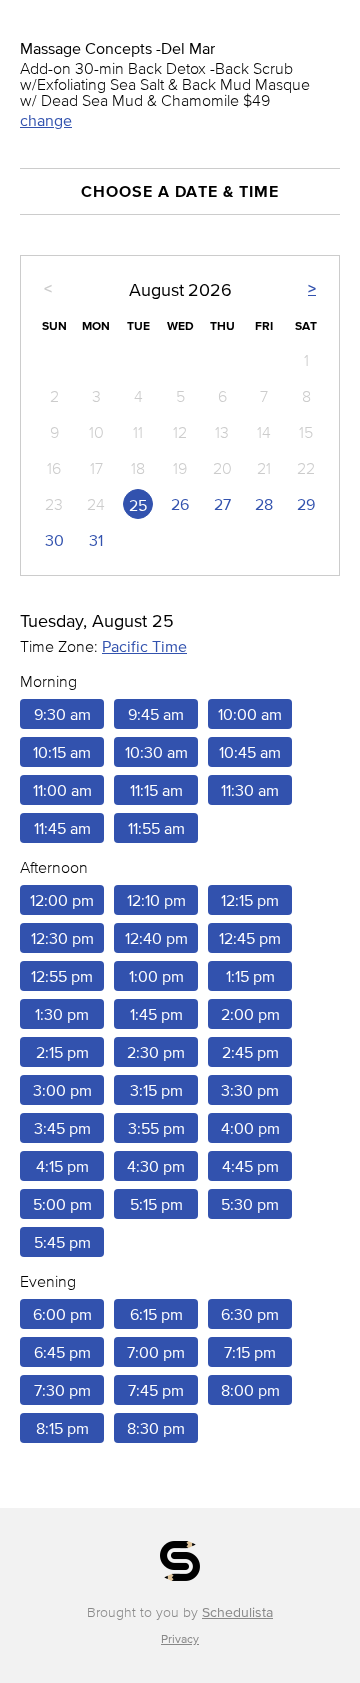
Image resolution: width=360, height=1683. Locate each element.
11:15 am (156, 790)
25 (138, 505)
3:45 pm (62, 1128)
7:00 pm (156, 1352)
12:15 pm (250, 900)
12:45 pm (250, 938)
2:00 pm (250, 1014)
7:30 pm (62, 1390)
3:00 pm (62, 1090)
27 (222, 504)
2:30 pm (156, 1052)
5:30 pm (250, 1204)
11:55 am (156, 828)
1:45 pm (156, 1014)
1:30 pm (62, 1014)
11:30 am (250, 790)
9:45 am (156, 714)
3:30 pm (250, 1090)
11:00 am (62, 790)
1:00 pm (156, 976)
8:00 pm (250, 1390)
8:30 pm (156, 1428)
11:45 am (62, 828)
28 (264, 504)
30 (54, 540)
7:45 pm (156, 1390)
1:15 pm (250, 976)
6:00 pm (62, 1314)
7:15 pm (250, 1352)
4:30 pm (156, 1166)
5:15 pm (156, 1204)
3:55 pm (156, 1128)
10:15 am (62, 752)
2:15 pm (62, 1052)
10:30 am (156, 752)
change (46, 120)
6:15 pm (156, 1314)
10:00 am (250, 714)
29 (306, 504)
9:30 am (62, 714)
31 (96, 540)
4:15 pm (62, 1166)
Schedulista (237, 1612)
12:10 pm (156, 900)
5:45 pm (62, 1242)
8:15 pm (62, 1428)
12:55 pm (62, 976)
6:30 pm (250, 1314)
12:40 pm (156, 938)
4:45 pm (250, 1166)
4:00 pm (250, 1128)
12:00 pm (62, 900)
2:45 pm (250, 1052)
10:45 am (250, 752)
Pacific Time (144, 646)
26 (180, 504)
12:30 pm (62, 938)
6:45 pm (62, 1352)
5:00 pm (62, 1204)
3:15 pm (156, 1090)
